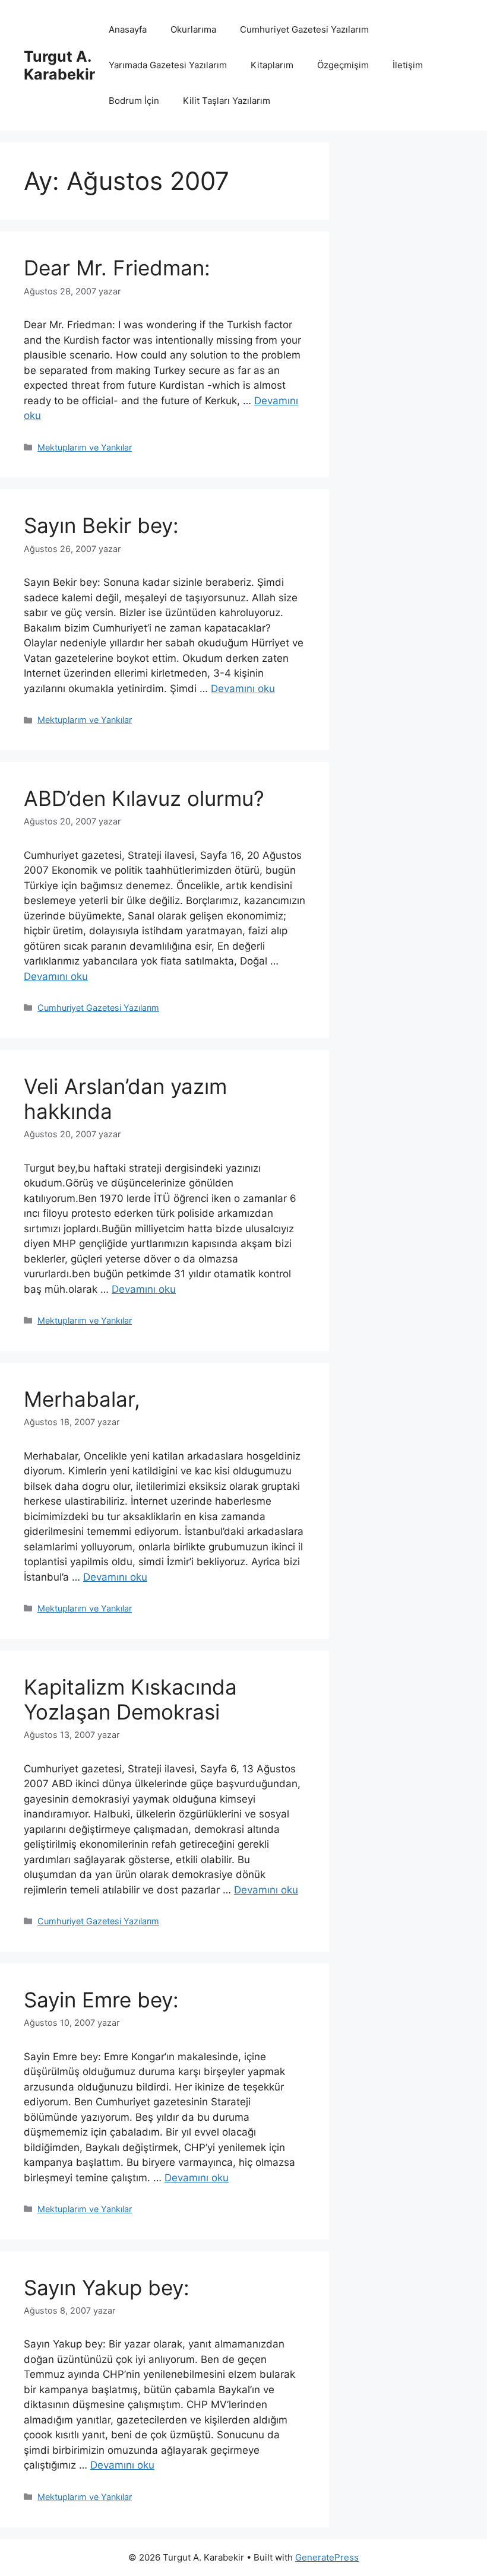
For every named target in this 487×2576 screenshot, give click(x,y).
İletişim (408, 65)
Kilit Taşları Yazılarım (227, 101)
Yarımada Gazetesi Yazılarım (168, 65)
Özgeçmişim (343, 65)
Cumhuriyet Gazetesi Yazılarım (304, 29)
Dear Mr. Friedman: (117, 268)
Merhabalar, (82, 1399)
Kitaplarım (272, 65)
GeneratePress (327, 2557)
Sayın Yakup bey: (107, 2288)
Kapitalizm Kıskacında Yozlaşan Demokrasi (130, 1699)
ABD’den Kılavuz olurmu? (144, 798)
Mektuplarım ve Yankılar (85, 447)
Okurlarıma (193, 29)
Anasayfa (128, 29)
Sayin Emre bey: (101, 2000)
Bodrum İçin (134, 101)
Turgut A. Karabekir (59, 65)
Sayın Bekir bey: (101, 525)
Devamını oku (243, 689)
